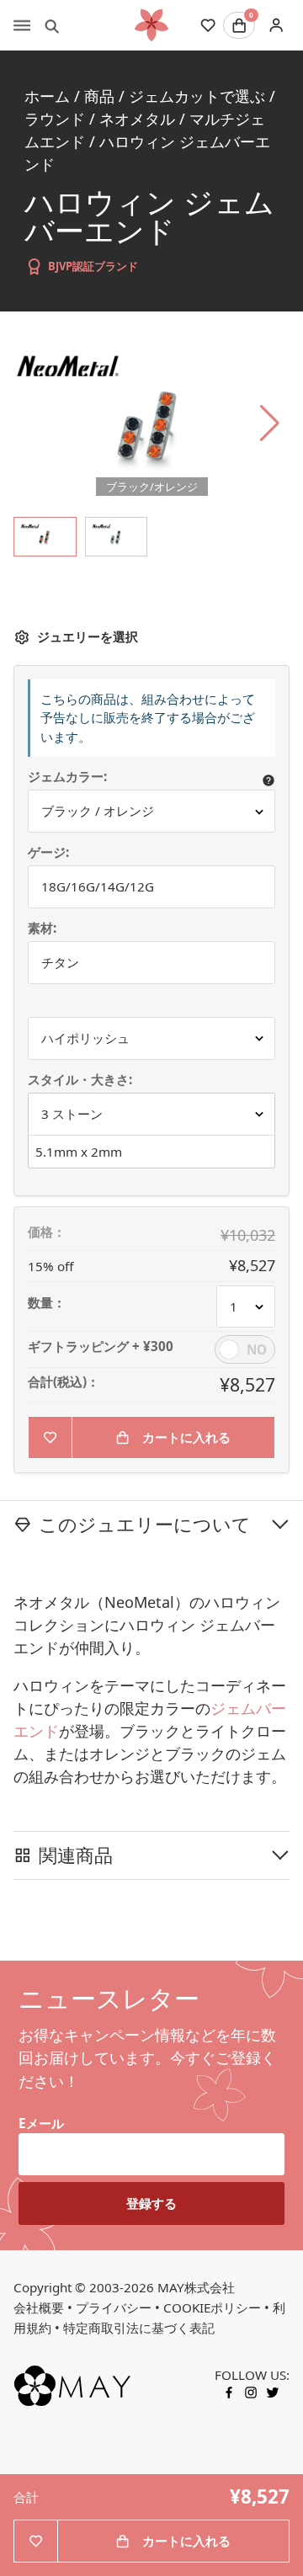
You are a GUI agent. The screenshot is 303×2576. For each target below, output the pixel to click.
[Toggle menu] (22, 25)
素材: (42, 928)
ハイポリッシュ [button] (85, 1038)
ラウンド (55, 119)
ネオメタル (137, 119)
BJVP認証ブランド (93, 266)
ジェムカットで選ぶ (197, 96)
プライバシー (114, 2307)
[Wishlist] (208, 25)
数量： (47, 1303)
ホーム (47, 96)
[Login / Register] (276, 26)
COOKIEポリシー (212, 2307)
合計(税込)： (64, 1382)
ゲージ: (48, 852)
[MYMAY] (151, 25)
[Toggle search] (52, 25)
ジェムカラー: (67, 777)
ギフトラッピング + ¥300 (101, 1347)
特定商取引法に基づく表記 (139, 2328)
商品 (99, 96)
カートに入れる (186, 1437)
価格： (47, 1232)
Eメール (41, 2123)
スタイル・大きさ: (80, 1080)
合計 (26, 2497)
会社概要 (39, 2307)
